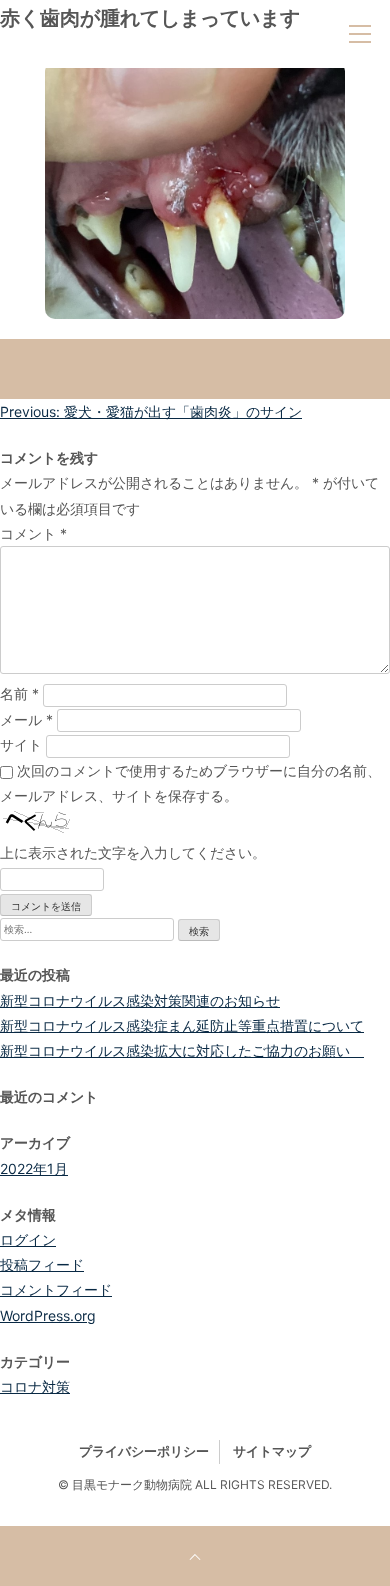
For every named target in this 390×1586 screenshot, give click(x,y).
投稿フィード (42, 1264)
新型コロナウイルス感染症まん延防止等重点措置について (182, 1025)
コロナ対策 (35, 1386)
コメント (33, 533)
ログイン (28, 1239)
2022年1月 (34, 1168)
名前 (19, 693)
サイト (21, 744)
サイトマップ (272, 1451)
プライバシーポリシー (144, 1451)
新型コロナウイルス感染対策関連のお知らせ (140, 1000)
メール (26, 719)
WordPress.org (48, 1315)
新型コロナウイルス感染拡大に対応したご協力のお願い (182, 1050)
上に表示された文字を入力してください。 (133, 852)
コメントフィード (56, 1289)
